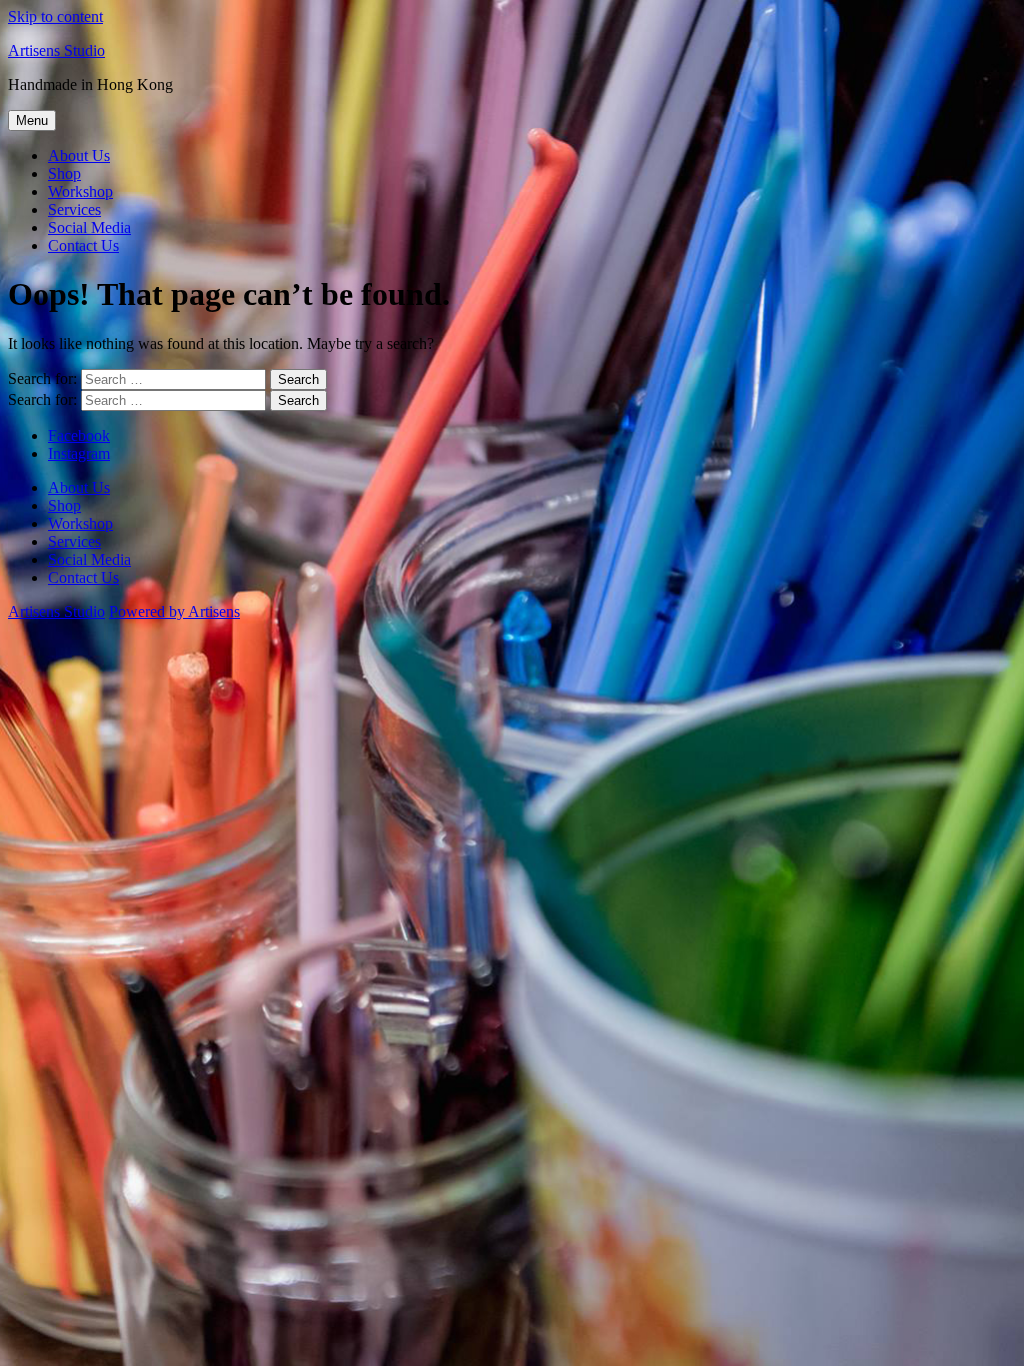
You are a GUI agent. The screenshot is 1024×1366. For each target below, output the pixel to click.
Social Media (89, 227)
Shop (64, 173)
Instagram (79, 453)
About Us (79, 155)
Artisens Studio (56, 50)
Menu (32, 120)
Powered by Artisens (174, 611)
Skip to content (55, 16)
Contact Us (83, 245)
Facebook (79, 435)
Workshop (80, 191)
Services (74, 209)
